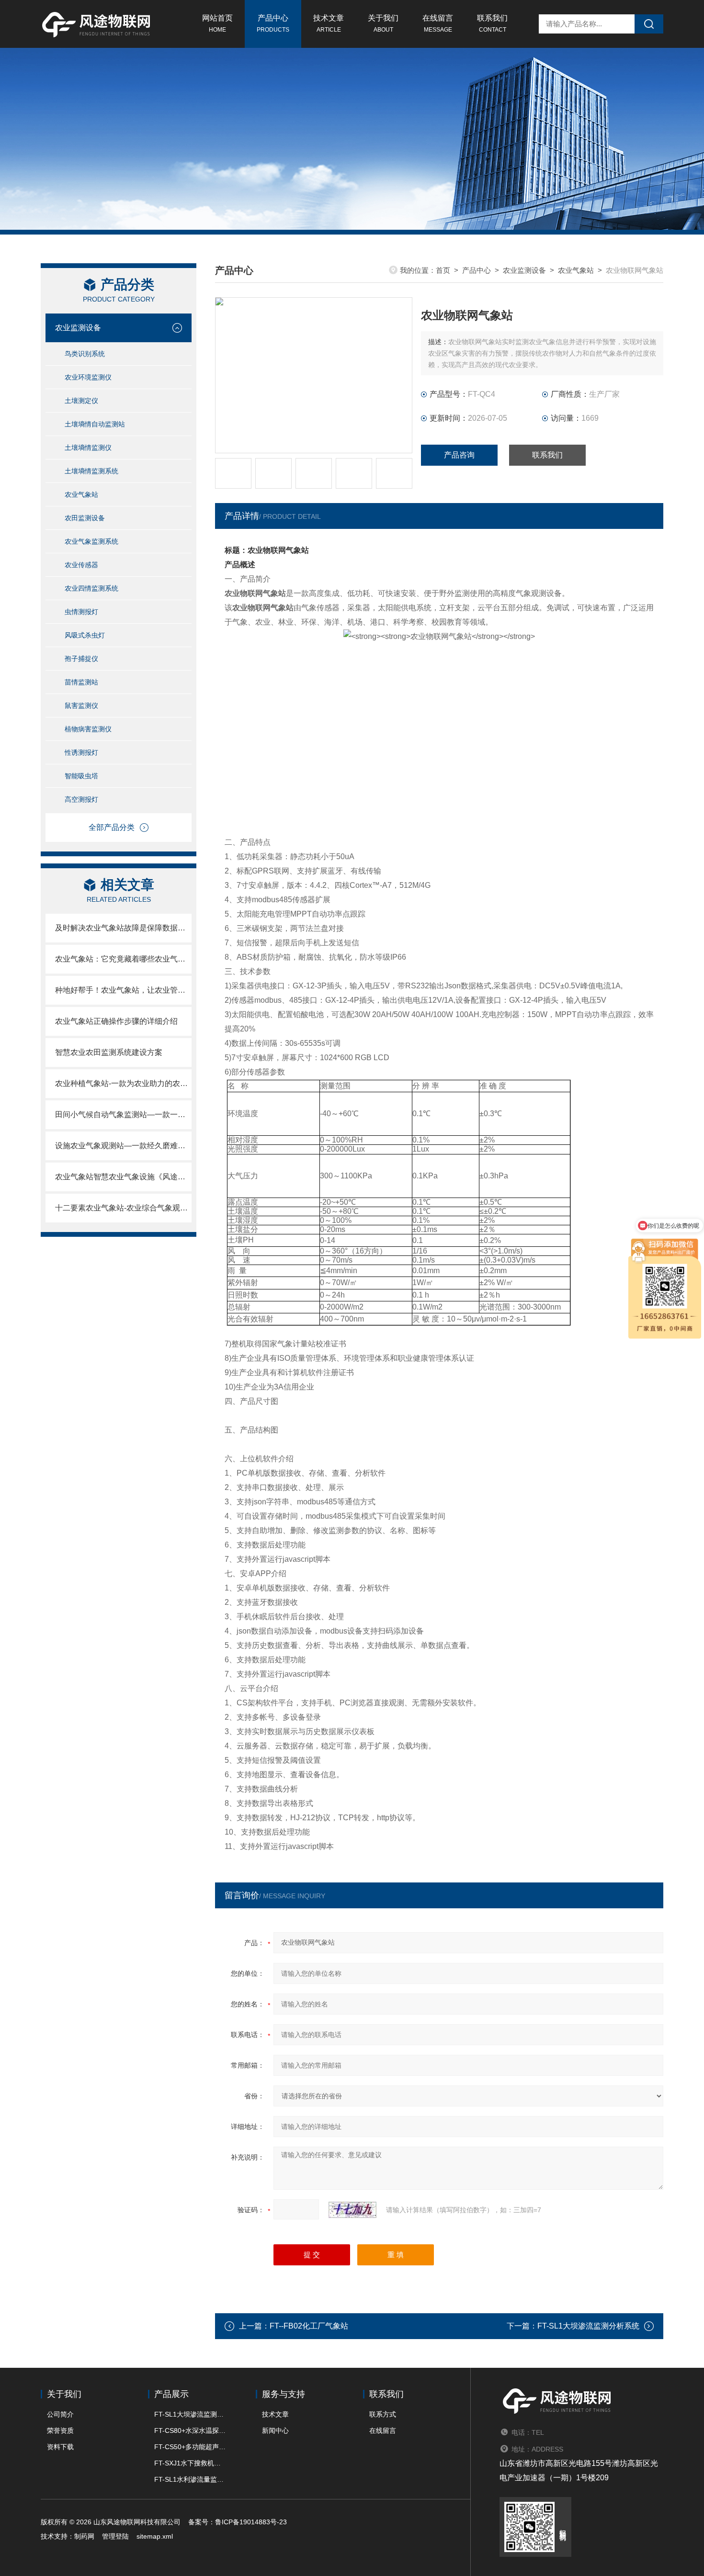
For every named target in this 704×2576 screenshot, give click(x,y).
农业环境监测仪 (88, 377)
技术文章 (329, 23)
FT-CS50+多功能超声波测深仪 (190, 2447)
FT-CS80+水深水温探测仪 (190, 2430)
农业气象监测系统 (91, 541)
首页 (443, 270)
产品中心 (273, 23)
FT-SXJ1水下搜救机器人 (190, 2463)
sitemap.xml (155, 2536)
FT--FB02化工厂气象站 (309, 2326)
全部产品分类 (112, 827)
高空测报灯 (81, 799)
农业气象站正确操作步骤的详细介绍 (116, 1021)
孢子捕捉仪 (81, 659)
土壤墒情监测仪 (88, 448)
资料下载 (60, 2447)
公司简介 (60, 2414)
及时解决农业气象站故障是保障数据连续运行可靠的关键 (123, 928)
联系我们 (492, 23)
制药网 (84, 2536)
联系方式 (383, 2414)
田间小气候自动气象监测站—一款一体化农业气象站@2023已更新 (123, 1114)
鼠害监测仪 (81, 706)
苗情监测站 (81, 682)
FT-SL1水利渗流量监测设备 (190, 2479)
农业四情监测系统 (91, 588)
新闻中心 (275, 2430)
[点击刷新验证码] (352, 2210)
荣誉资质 (60, 2430)
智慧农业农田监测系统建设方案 (109, 1052)
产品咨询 (459, 455)
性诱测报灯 (81, 752)
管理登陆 (115, 2536)
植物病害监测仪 (88, 729)
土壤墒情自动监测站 (95, 424)
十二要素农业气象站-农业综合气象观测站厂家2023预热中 (123, 1208)
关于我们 (383, 23)
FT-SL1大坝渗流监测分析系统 (588, 2326)
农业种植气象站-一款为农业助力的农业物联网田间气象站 (123, 1083)
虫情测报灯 (81, 612)
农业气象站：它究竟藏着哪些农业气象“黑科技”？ (123, 959)
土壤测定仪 (81, 401)
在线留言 (438, 23)
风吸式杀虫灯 (85, 635)
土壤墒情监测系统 (91, 471)
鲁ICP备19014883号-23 (251, 2522)
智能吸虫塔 (81, 776)
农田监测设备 (85, 518)
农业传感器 (81, 565)
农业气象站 (81, 494)
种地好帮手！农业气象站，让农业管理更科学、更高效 (123, 990)
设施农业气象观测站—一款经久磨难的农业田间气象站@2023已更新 (123, 1146)
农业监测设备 (78, 328)
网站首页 (217, 23)
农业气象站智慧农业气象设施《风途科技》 (123, 1177)
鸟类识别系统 (85, 354)
